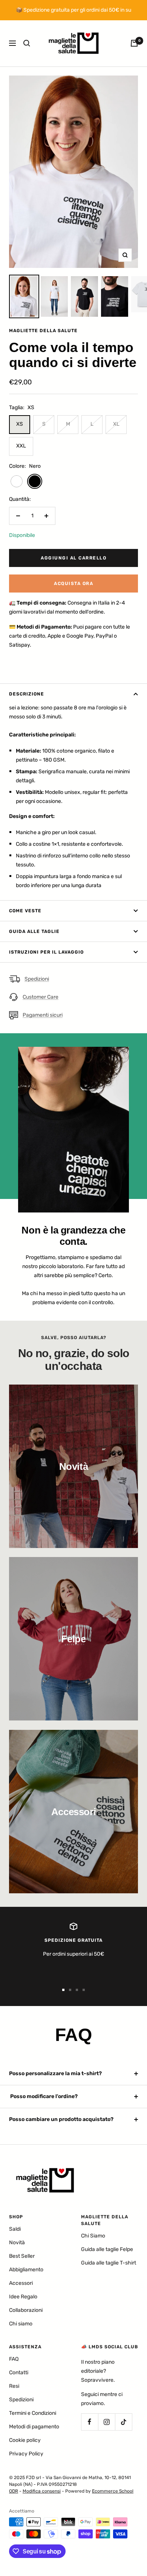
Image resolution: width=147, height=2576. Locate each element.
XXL (21, 446)
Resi (14, 2386)
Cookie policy (25, 2440)
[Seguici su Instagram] (106, 2422)
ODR (14, 2491)
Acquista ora (73, 584)
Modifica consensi (42, 2491)
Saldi (15, 2229)
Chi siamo (21, 2324)
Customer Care (41, 997)
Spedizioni (37, 979)
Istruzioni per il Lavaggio (46, 952)
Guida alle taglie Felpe (107, 2249)
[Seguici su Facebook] (90, 2422)
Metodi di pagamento (34, 2427)
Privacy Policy (26, 2454)
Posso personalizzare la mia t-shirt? (55, 2073)
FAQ (14, 2359)
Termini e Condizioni (33, 2413)
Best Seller (22, 2256)
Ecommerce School (113, 2491)
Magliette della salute (43, 331)
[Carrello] (134, 43)
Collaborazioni (26, 2310)
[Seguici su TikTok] (123, 2422)
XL (116, 424)
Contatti (19, 2373)
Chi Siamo (93, 2236)
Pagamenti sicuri (43, 1015)
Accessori (21, 2283)
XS (20, 424)
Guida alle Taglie (34, 931)
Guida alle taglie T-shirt (109, 2263)
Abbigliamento (26, 2270)
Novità (17, 2243)
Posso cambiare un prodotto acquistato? (61, 2119)
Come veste (25, 911)
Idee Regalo (23, 2297)
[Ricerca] (27, 43)
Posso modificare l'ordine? (43, 2096)
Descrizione (27, 694)
